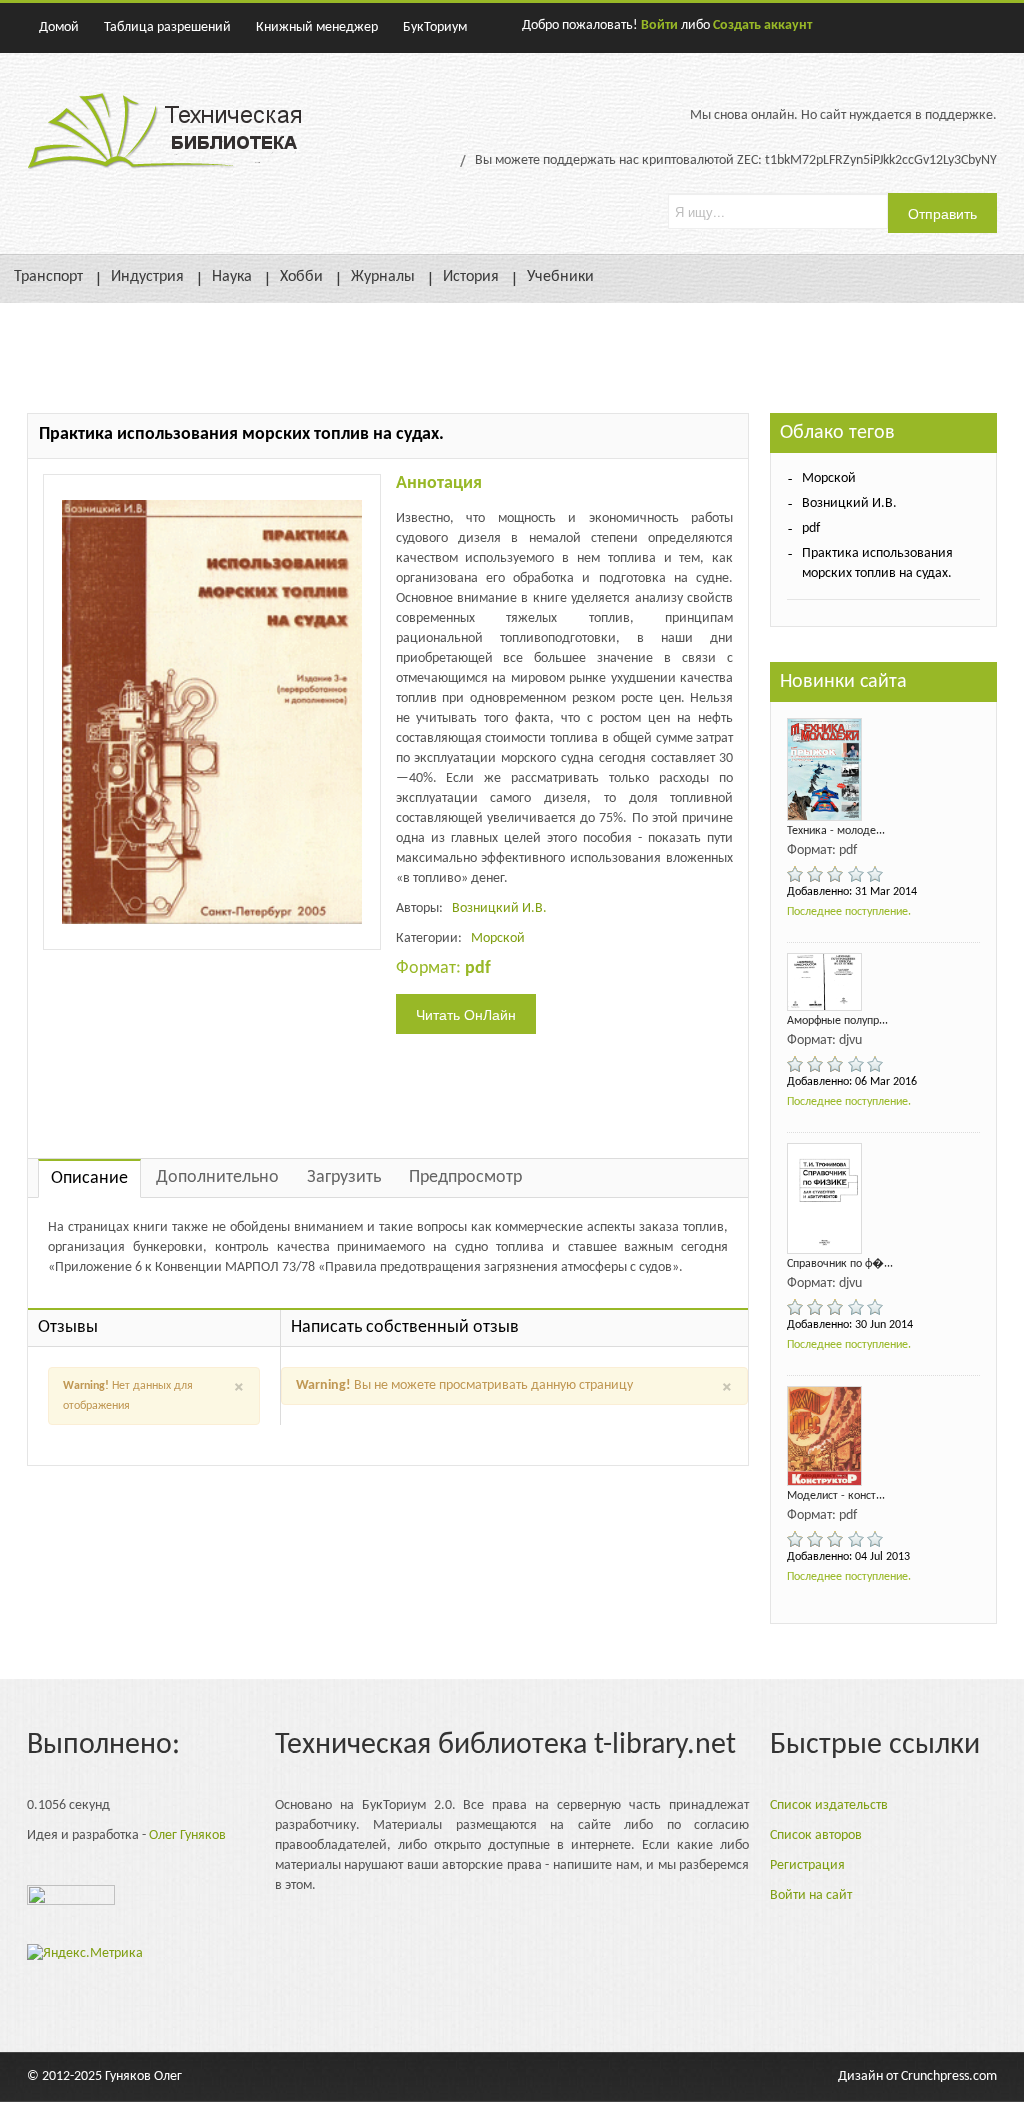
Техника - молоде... (836, 831)
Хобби (301, 277)
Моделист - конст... (836, 1496)
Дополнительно (217, 1177)
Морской (498, 938)
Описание (89, 1178)
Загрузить (344, 1177)
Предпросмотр (465, 1177)
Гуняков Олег (143, 2076)
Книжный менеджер (317, 27)
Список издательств (829, 1805)
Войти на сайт (811, 1895)
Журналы (383, 277)
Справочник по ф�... (840, 1264)
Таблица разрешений (167, 27)
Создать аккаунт (762, 25)
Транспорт (48, 277)
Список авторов (816, 1835)
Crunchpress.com (949, 2076)
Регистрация (807, 1865)
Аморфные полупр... (837, 1021)
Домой (59, 27)
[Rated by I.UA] (71, 1900)
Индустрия (147, 277)
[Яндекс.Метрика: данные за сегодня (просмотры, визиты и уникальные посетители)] (85, 1954)
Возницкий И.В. (499, 908)
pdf (811, 528)
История (471, 277)
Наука (232, 277)
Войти (659, 25)
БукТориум (435, 27)
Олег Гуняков (187, 1835)
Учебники (560, 277)
